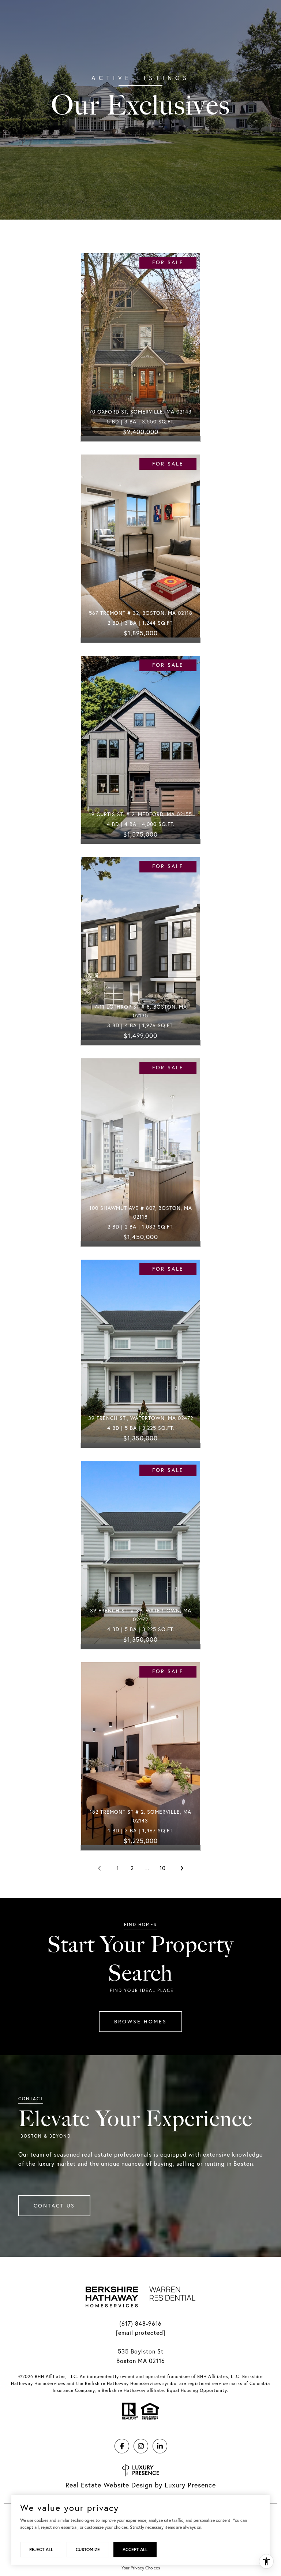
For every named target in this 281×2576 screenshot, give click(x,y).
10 (163, 1868)
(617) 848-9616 (140, 2323)
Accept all (135, 2549)
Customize (88, 2549)
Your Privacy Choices (141, 2568)
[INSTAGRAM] (141, 2446)
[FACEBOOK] (122, 2446)
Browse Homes (140, 2022)
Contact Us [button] (54, 2206)
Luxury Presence (190, 2485)
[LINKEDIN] (160, 2446)
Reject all (41, 2549)
